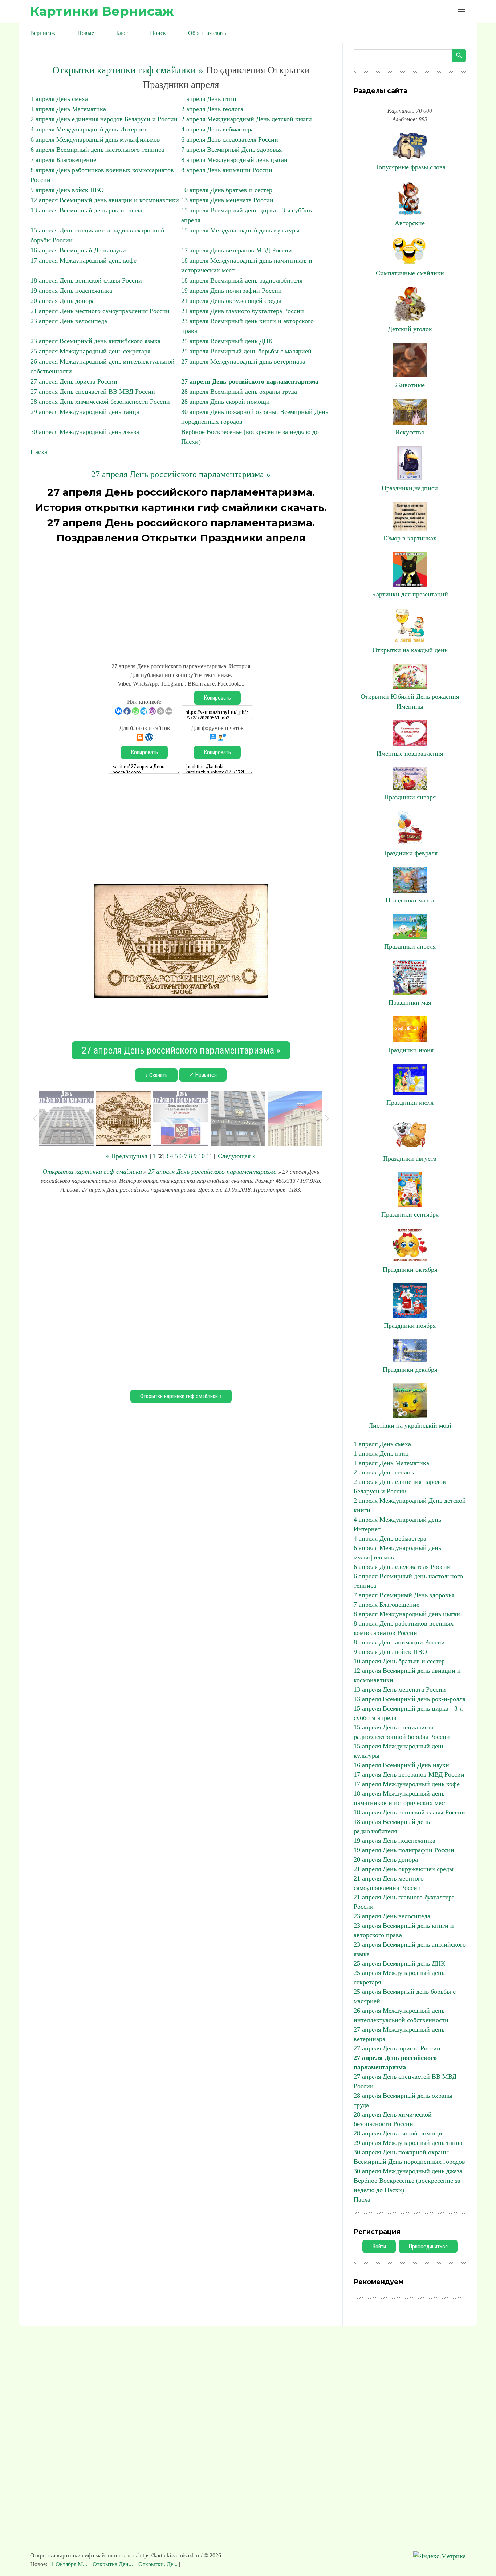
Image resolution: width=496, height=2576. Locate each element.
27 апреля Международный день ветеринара (243, 361)
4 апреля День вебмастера (217, 129)
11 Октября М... (69, 2564)
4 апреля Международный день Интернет (89, 129)
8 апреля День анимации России (227, 170)
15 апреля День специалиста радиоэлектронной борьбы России (402, 1732)
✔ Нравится (203, 1075)
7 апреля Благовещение (63, 160)
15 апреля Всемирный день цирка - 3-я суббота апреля (408, 1713)
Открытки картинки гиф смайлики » (128, 70)
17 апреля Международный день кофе (84, 260)
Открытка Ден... (113, 2564)
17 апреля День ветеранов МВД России (237, 250)
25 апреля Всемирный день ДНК (227, 341)
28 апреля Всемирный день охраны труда (239, 392)
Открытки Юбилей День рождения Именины (410, 701)
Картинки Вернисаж (102, 11)
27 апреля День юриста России (74, 381)
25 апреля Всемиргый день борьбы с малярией (246, 351)
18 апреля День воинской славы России (86, 280)
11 (209, 1156)
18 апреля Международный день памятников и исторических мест (401, 1798)
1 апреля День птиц (209, 99)
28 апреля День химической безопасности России (100, 402)
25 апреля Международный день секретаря (90, 351)
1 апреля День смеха (59, 99)
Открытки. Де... (158, 2564)
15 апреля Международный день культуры (240, 230)
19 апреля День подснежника (71, 291)
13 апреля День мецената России (227, 200)
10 (202, 1156)
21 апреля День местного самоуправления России (100, 311)
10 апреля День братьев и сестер (227, 190)
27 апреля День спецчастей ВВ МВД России (93, 392)
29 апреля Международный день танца (85, 412)
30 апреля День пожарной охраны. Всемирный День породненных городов (409, 2157)
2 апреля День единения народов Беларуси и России (104, 119)
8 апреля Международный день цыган (234, 160)
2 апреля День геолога (212, 109)
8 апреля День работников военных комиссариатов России (404, 1628)
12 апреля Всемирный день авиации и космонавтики (105, 200)
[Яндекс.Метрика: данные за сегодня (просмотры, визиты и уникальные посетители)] (440, 2556)
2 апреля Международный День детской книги (247, 119)
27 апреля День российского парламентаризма (250, 381)
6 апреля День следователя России (230, 139)
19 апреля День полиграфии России (231, 291)
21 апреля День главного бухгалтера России (243, 311)
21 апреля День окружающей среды (231, 301)
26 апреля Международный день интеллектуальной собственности (401, 2015)
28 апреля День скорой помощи (225, 402)
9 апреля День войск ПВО (67, 190)
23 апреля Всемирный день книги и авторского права (404, 1930)
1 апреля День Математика (68, 109)
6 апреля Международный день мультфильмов (95, 139)
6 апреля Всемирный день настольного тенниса (97, 150)
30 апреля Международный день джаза (85, 432)
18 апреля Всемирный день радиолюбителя (242, 280)
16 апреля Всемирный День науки (78, 250)
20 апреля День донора (63, 301)
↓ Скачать (156, 1075)
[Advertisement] (181, 600)
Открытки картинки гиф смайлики (92, 1172)
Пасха (39, 452)
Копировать (217, 698)
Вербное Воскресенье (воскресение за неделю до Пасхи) (407, 2185)
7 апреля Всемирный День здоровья (231, 150)
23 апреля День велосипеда (69, 321)
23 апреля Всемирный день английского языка (95, 341)
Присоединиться (428, 2246)
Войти (379, 2246)
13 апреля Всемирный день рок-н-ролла (86, 210)
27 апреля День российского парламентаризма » (181, 474)
